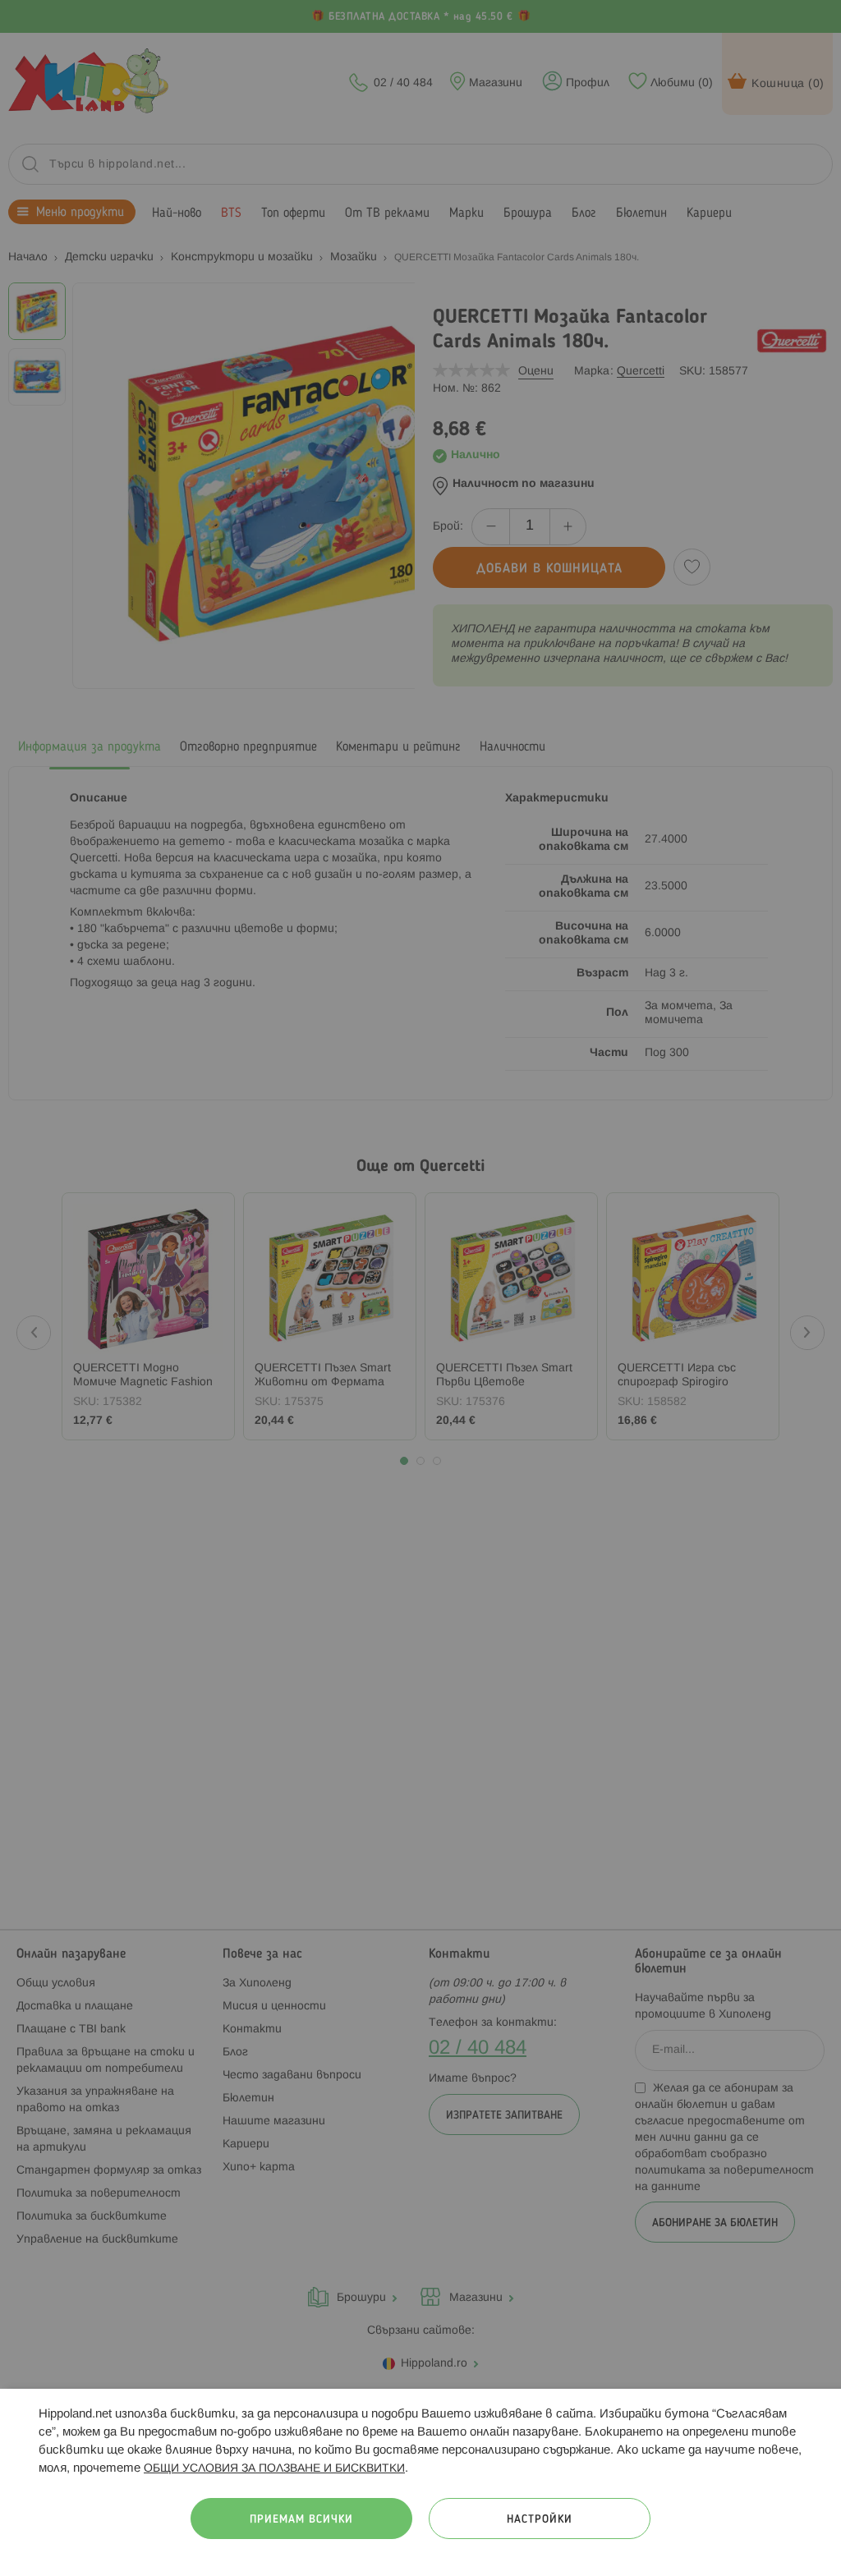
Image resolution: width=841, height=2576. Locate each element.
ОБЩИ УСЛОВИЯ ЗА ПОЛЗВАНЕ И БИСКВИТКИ (274, 2469)
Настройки (540, 2520)
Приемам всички (301, 2520)
